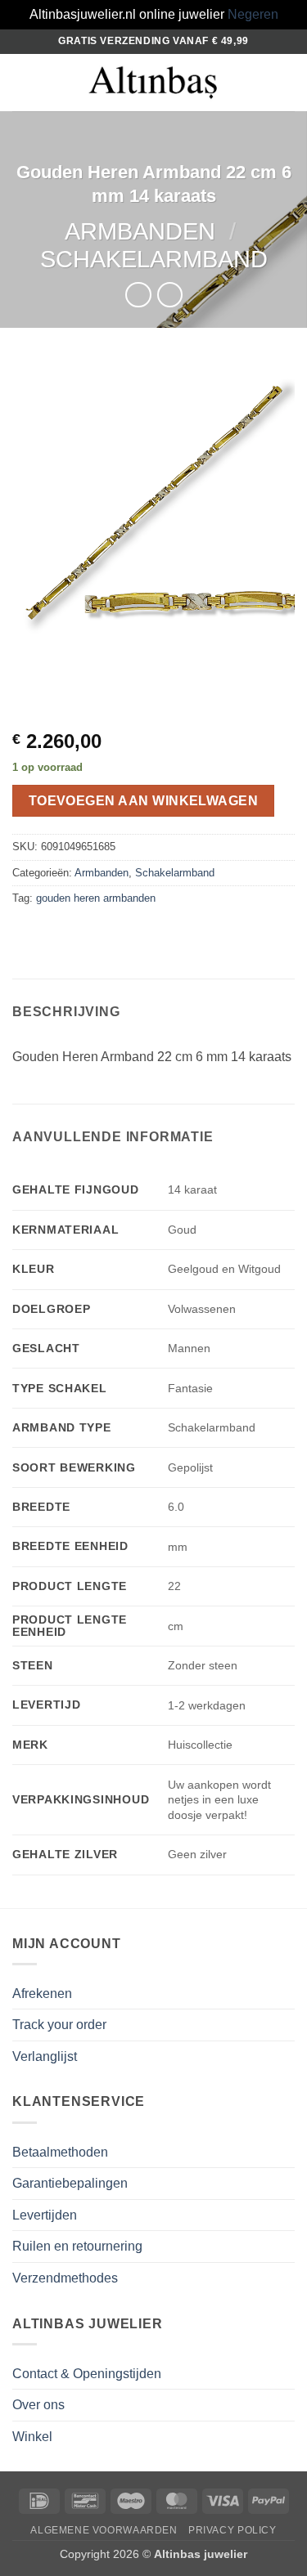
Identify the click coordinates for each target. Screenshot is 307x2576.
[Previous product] (170, 295)
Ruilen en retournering (77, 2246)
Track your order (59, 2025)
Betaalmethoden (60, 2152)
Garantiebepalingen (70, 2183)
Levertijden (45, 2215)
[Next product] (138, 295)
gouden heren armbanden (96, 898)
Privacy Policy (233, 2530)
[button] (22, 82)
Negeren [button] (253, 14)
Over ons (38, 2405)
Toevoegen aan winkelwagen (144, 801)
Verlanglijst (45, 2056)
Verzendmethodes (65, 2278)
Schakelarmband (154, 259)
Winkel (32, 2437)
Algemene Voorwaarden (104, 2530)
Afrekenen (42, 1994)
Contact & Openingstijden (87, 2374)
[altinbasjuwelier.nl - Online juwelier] (154, 82)
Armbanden (140, 231)
